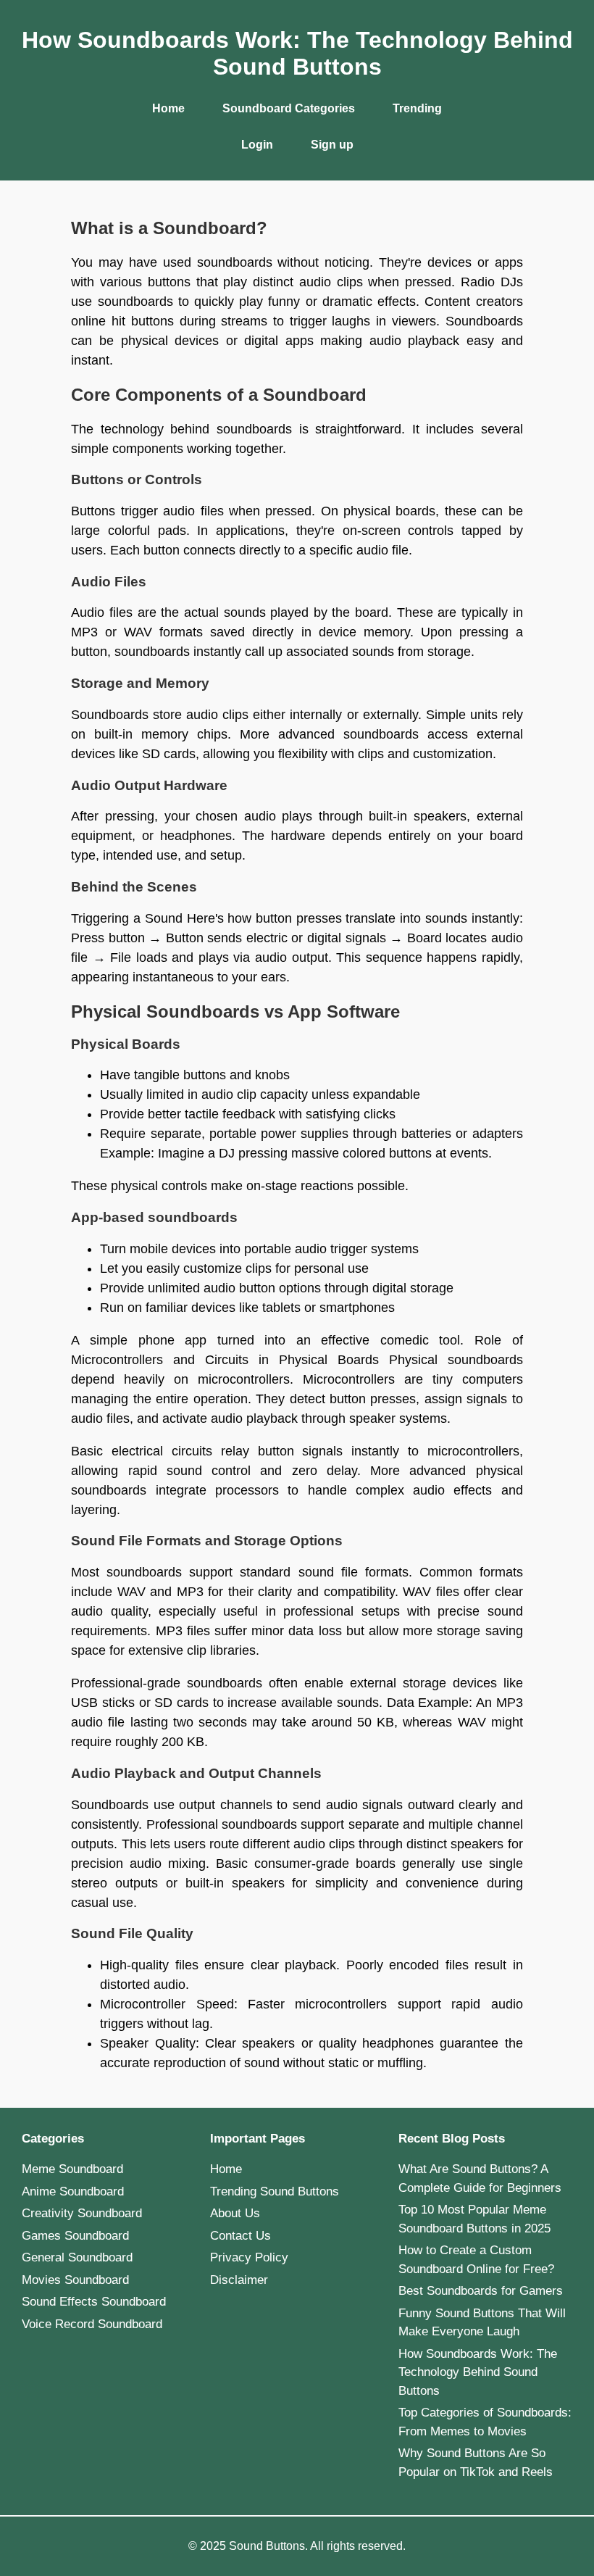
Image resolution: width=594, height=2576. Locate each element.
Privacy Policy (249, 2257)
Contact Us (240, 2236)
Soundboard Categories (289, 108)
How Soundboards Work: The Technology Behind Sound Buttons (478, 2372)
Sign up (332, 145)
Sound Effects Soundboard (94, 2302)
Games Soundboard (75, 2236)
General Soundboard (77, 2257)
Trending (417, 108)
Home (168, 108)
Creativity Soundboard (82, 2213)
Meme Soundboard (72, 2169)
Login (257, 145)
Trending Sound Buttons (275, 2191)
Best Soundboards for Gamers (481, 2291)
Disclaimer (239, 2280)
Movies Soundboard (75, 2280)
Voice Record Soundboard (92, 2324)
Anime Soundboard (73, 2191)
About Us (235, 2213)
